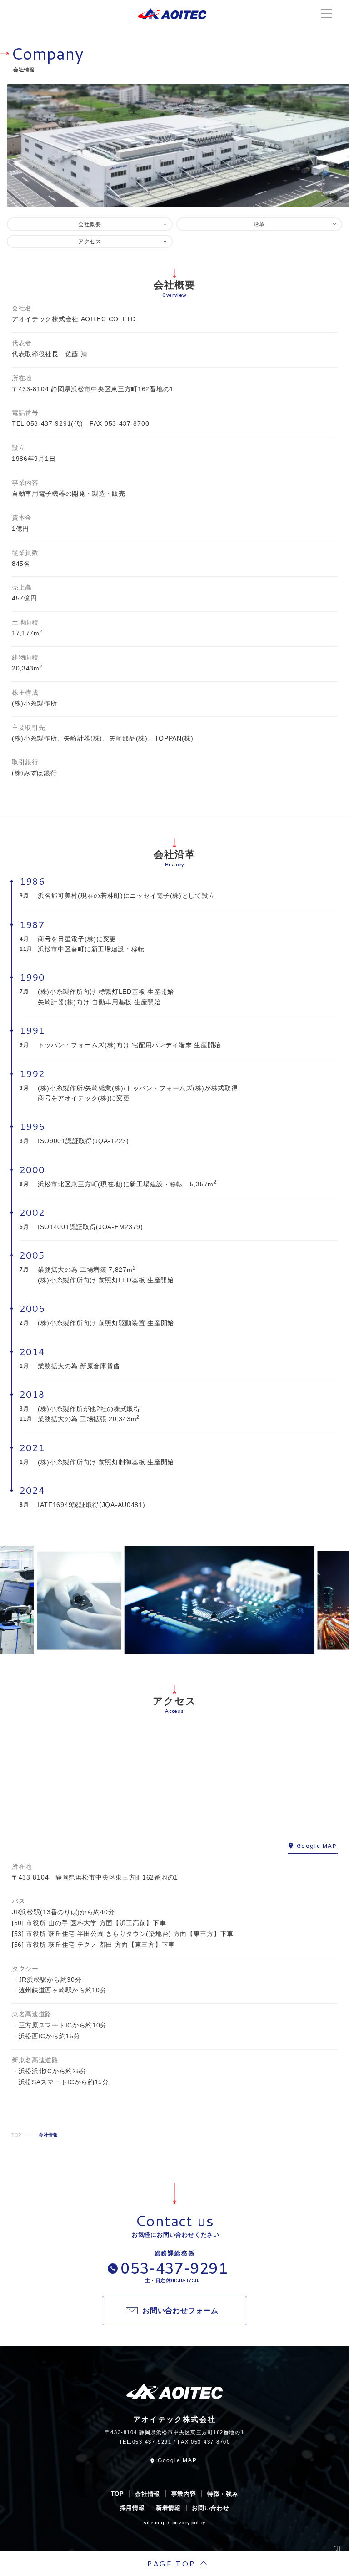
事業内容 (184, 2494)
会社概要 (90, 224)
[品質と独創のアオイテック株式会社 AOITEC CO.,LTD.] (172, 14)
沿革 (259, 224)
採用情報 (132, 2508)
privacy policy (189, 2523)
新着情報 (168, 2508)
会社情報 (147, 2494)
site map (155, 2523)
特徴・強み (223, 2494)
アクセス (90, 242)
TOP (117, 2494)
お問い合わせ (210, 2508)
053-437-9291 (49, 423)
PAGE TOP (171, 2563)
